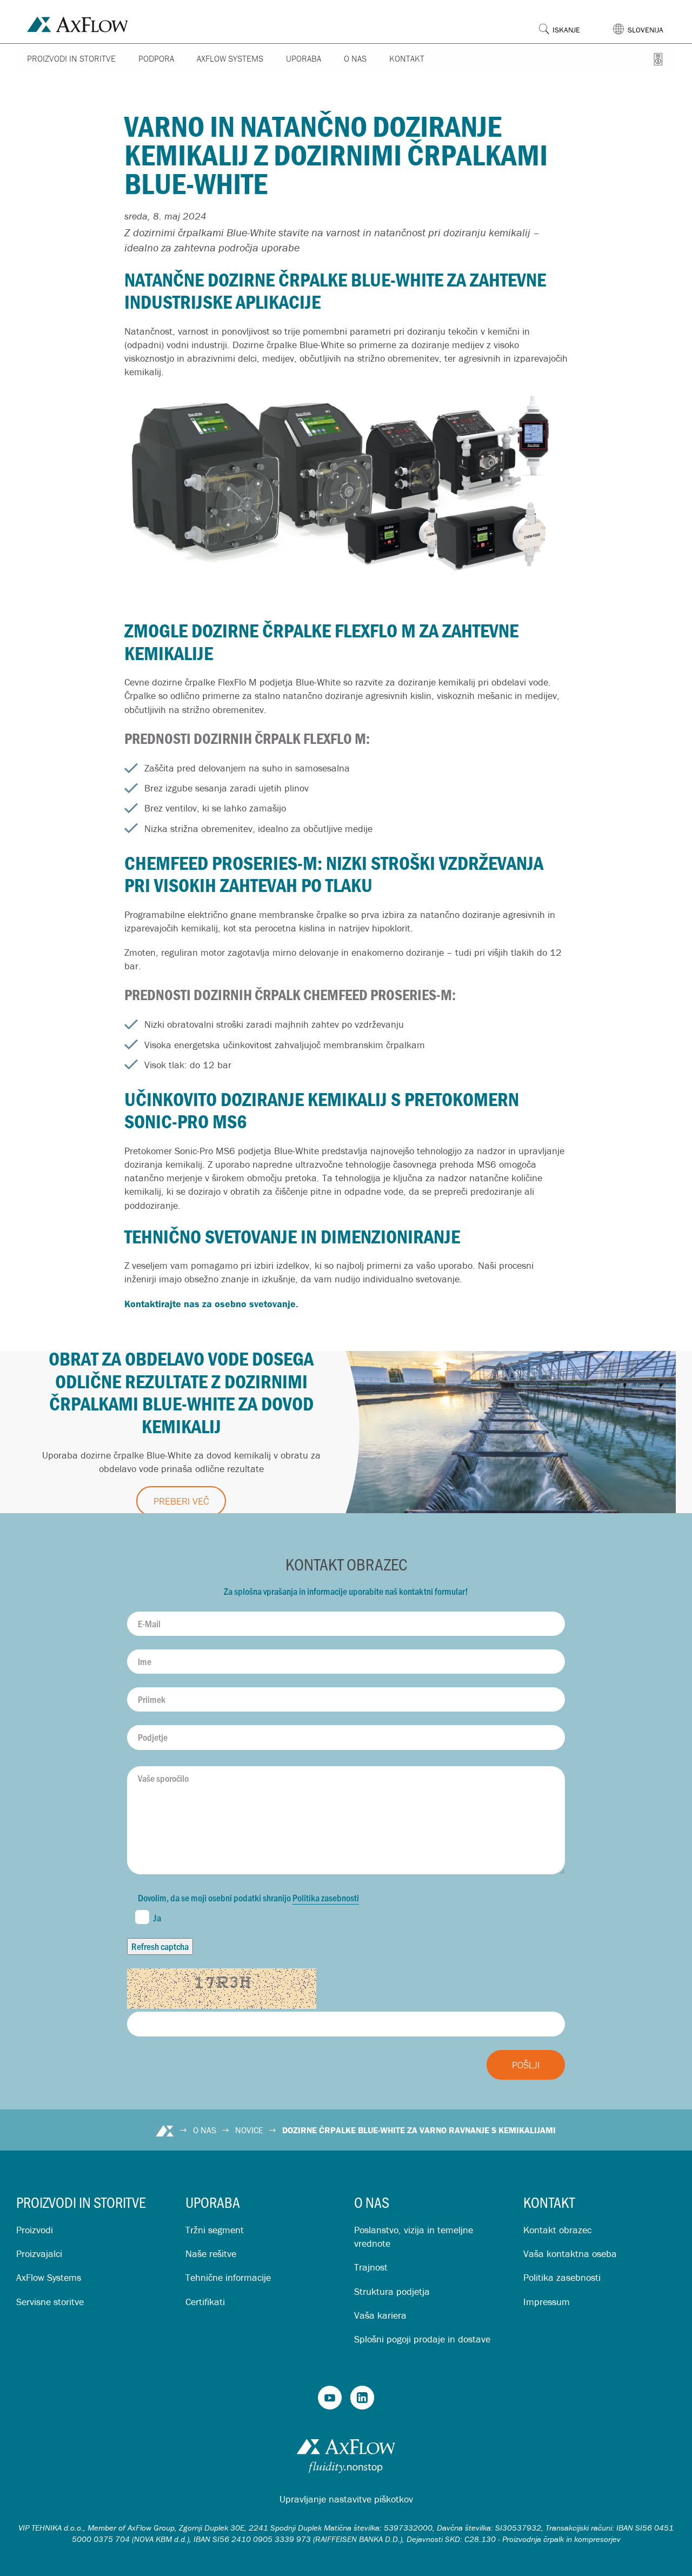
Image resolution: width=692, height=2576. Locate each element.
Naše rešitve (211, 2254)
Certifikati (205, 2302)
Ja (157, 1918)
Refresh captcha (160, 1946)
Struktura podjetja (392, 2291)
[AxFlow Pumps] (330, 2398)
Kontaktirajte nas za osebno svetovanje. (211, 1304)
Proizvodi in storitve (71, 58)
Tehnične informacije (228, 2277)
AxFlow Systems (230, 58)
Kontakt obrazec (557, 2230)
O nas (355, 58)
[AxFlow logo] (78, 23)
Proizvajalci (39, 2254)
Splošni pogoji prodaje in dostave (422, 2339)
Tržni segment (215, 2230)
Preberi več (181, 1501)
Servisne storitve (50, 2302)
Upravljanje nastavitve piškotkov (346, 2499)
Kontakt (407, 58)
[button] (644, 21)
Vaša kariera (380, 2315)
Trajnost (371, 2267)
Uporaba (304, 58)
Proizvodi (35, 2230)
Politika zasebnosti (326, 1898)
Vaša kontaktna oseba (570, 2254)
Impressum (547, 2302)
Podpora (156, 58)
